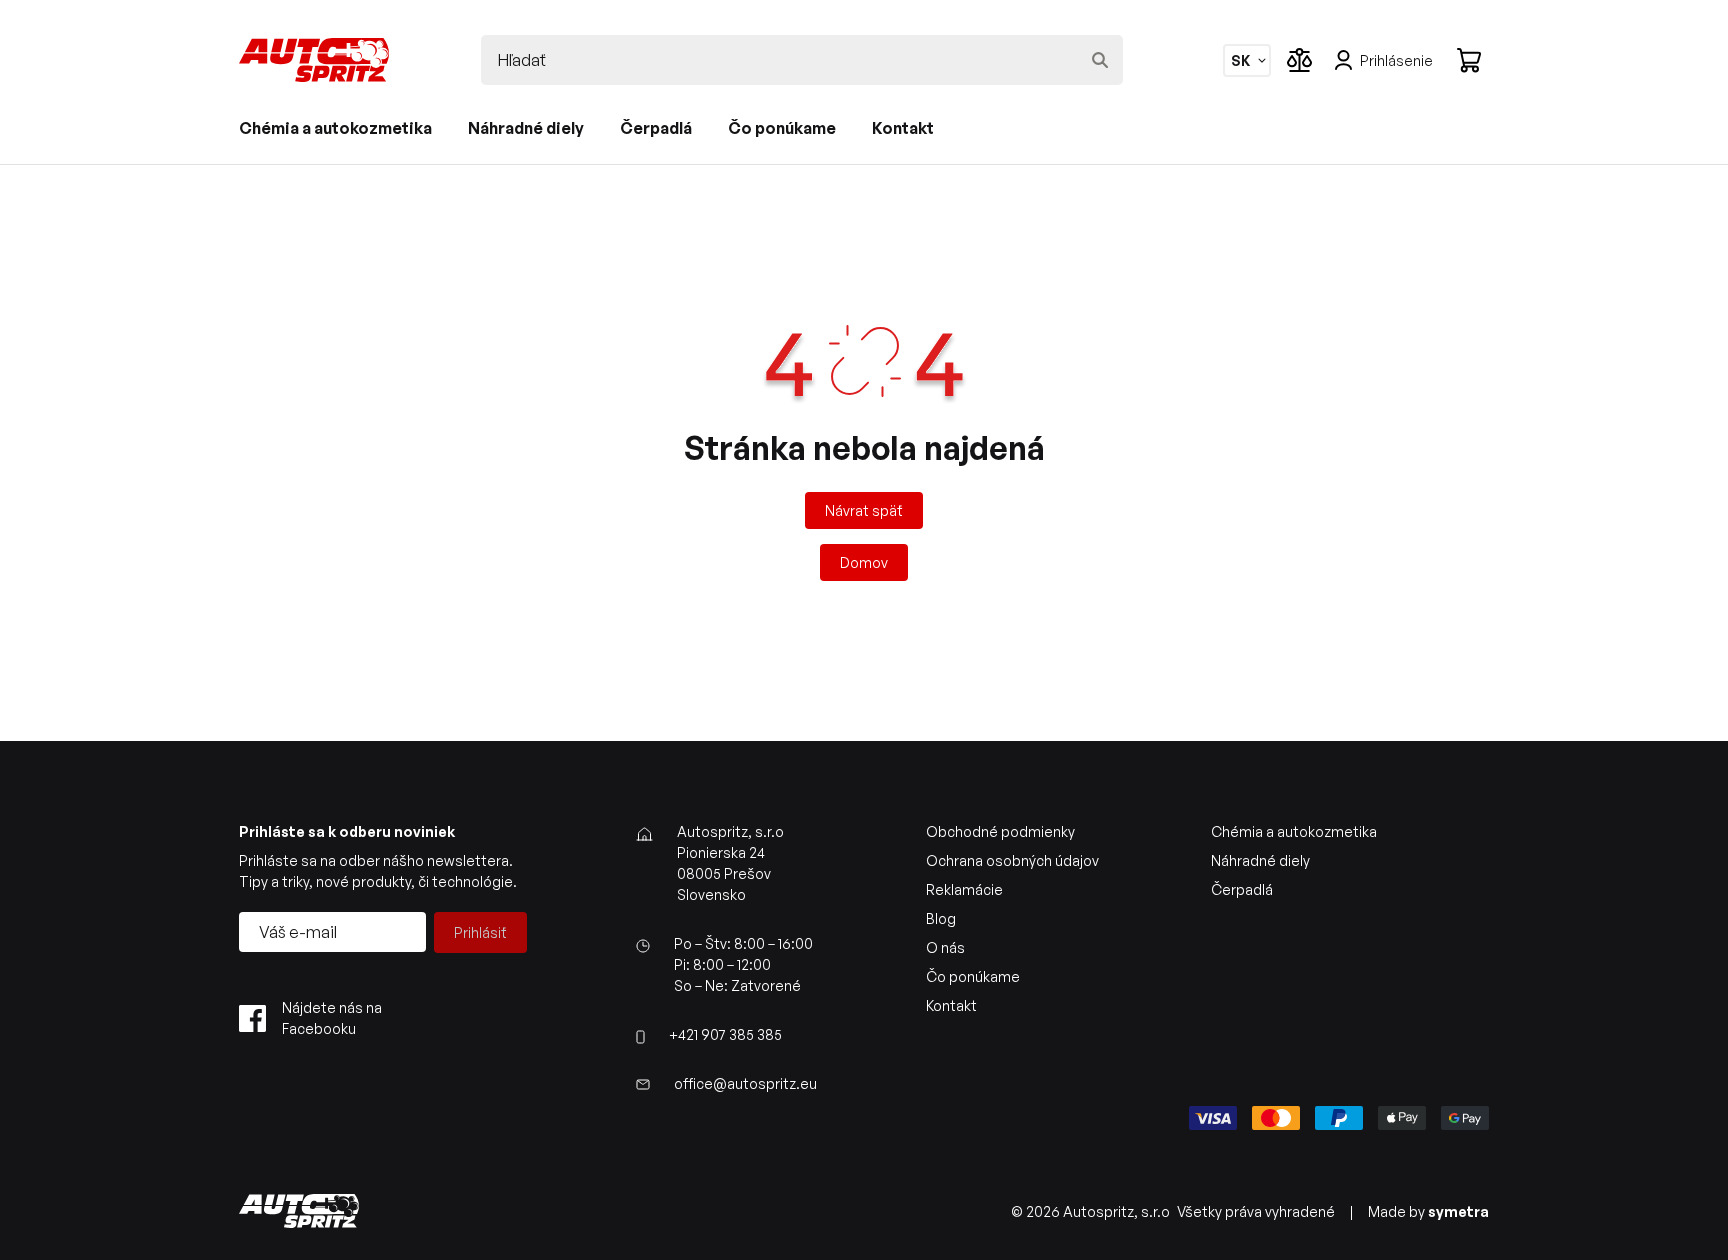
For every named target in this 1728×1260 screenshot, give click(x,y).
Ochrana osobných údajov (1012, 860)
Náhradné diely (526, 128)
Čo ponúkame (782, 128)
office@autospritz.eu (745, 1083)
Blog (941, 918)
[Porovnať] (1299, 60)
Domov (864, 562)
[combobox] (1240, 60)
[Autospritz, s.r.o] (314, 59)
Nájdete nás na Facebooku (332, 1018)
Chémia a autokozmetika (335, 128)
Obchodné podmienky (1000, 831)
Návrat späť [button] (864, 510)
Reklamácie (964, 889)
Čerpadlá (656, 128)
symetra (1458, 1211)
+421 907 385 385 (725, 1034)
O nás (945, 947)
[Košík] (1469, 60)
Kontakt (903, 128)
